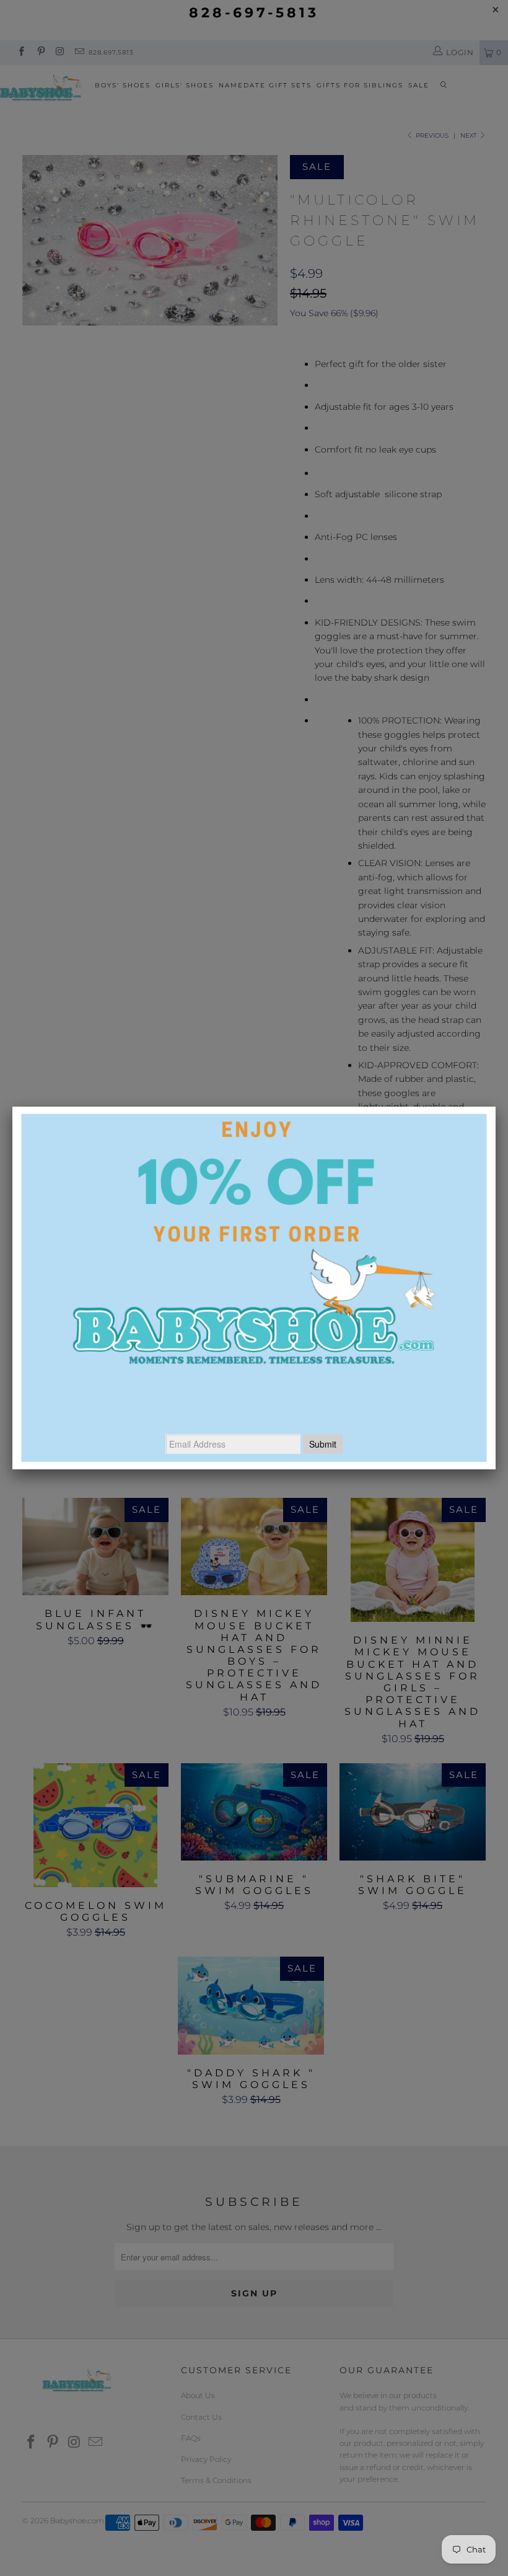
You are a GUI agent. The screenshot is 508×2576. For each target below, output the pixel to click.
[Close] (496, 1107)
